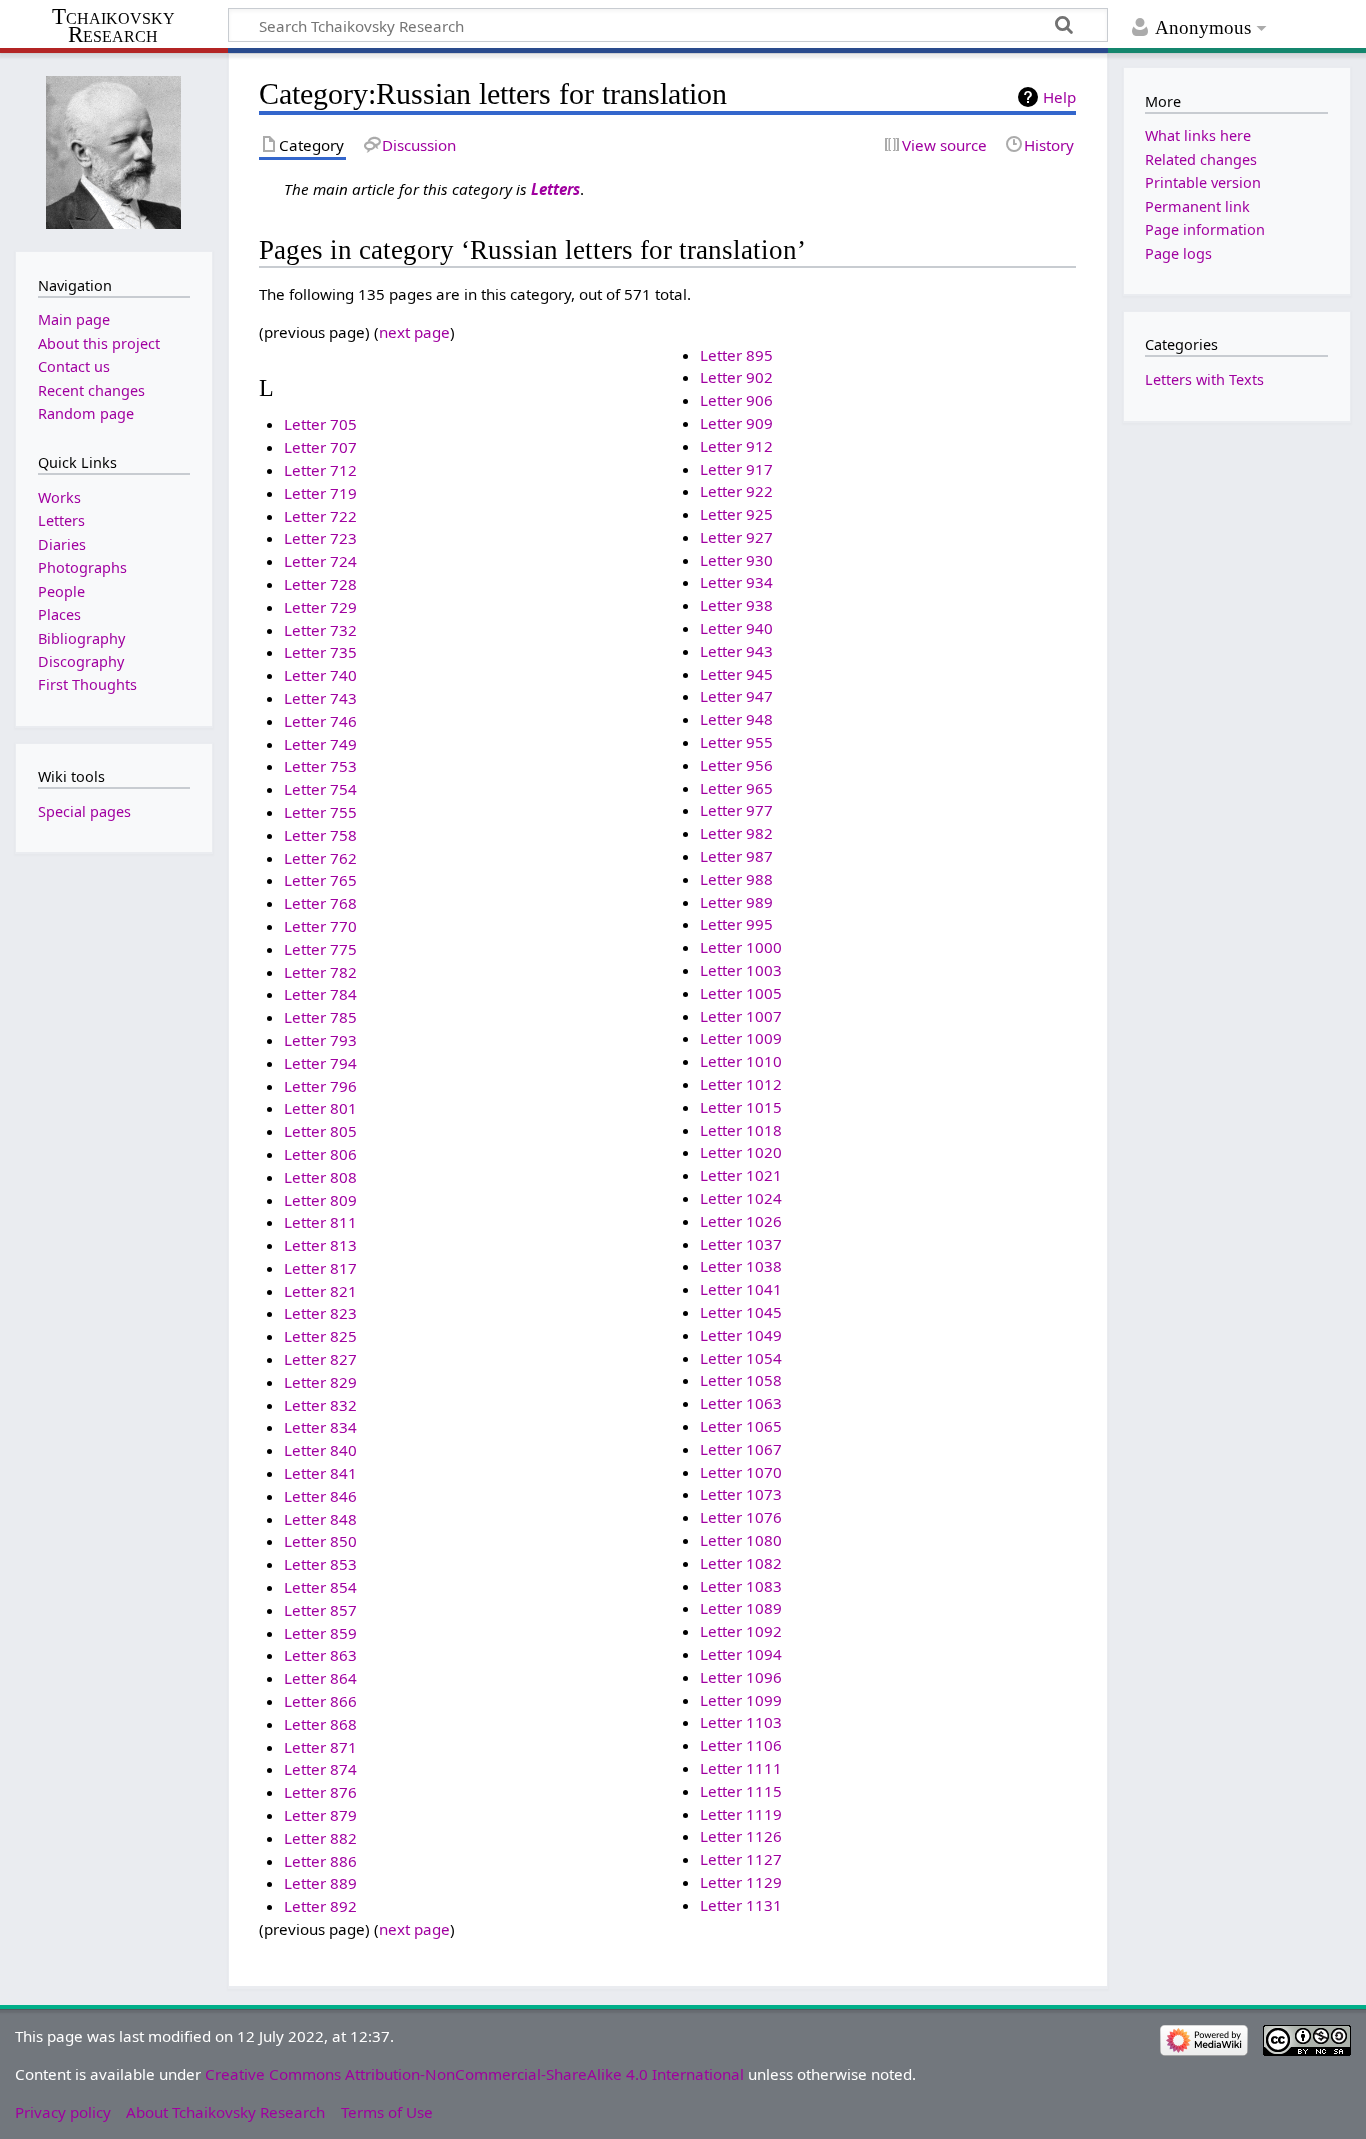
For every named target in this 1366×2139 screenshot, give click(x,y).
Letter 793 (320, 1040)
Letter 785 (320, 1017)
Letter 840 (320, 1450)
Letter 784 (320, 994)
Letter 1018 (741, 1130)
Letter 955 (736, 742)
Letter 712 (320, 470)
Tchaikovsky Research (113, 26)
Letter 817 (320, 1268)
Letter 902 (736, 377)
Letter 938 (736, 605)
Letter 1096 (741, 1677)
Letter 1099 (741, 1700)
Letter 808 (320, 1177)
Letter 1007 (741, 1016)
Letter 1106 (741, 1745)
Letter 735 (320, 652)
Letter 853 (320, 1564)
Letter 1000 (741, 947)
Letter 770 (320, 926)
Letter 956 (736, 765)
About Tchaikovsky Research (225, 2112)
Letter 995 (736, 924)
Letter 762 (320, 858)
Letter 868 (320, 1724)
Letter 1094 (741, 1654)
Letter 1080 (741, 1540)
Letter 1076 (741, 1517)
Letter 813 (320, 1245)
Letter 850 (320, 1541)
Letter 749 (320, 744)
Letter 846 (320, 1496)
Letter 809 (320, 1200)
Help (1059, 97)
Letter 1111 (741, 1768)
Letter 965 (736, 788)
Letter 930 (736, 560)
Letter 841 (320, 1473)
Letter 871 (320, 1747)
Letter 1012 (741, 1084)
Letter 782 (320, 972)
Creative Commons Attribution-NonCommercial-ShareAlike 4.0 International (474, 2074)
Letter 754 (320, 789)
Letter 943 (736, 651)
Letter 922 (736, 491)
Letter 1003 (741, 970)
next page (414, 332)
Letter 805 (320, 1131)
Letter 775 (320, 949)
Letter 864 (320, 1678)
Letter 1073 (741, 1494)
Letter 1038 (741, 1266)
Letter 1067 (741, 1449)
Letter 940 (736, 628)
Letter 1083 (741, 1586)
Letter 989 (736, 902)
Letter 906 (736, 400)
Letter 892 (320, 1906)
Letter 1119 (741, 1814)
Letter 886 (320, 1861)
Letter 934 (736, 582)
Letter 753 (320, 766)
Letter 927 (736, 537)
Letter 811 (320, 1222)
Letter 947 (736, 696)
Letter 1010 (741, 1061)
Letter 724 (320, 561)
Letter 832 (320, 1405)
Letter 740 (320, 675)
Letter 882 (320, 1838)
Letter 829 (320, 1382)
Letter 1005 (741, 993)
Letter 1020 (741, 1152)
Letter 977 (736, 810)
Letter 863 (320, 1655)
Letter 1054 (741, 1358)
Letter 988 (736, 879)
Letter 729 (320, 607)
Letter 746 (320, 721)
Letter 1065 (741, 1426)
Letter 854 (320, 1587)
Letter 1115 (741, 1791)
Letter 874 (320, 1769)
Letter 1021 (741, 1175)
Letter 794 (320, 1063)
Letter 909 (736, 423)
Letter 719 (320, 493)
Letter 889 (320, 1883)
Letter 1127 (741, 1859)
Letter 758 (320, 835)
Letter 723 (320, 538)
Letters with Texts (1204, 379)
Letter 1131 (741, 1905)
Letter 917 (736, 469)
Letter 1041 (741, 1289)
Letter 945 (736, 674)
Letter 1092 (741, 1631)
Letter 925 (736, 514)
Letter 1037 (741, 1244)
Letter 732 (320, 630)
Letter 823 (320, 1313)
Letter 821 (320, 1291)
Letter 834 (320, 1427)
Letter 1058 (741, 1380)
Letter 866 (320, 1701)
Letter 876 (320, 1792)
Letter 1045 (741, 1312)
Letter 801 (320, 1108)
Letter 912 (736, 446)
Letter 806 (320, 1154)
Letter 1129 (741, 1882)
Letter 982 (736, 833)
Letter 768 (320, 903)
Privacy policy (63, 2112)
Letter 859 (320, 1633)
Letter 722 (320, 516)
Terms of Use (387, 2112)
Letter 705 (320, 424)
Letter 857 (320, 1610)
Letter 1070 (741, 1472)
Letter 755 (320, 812)
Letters (555, 189)
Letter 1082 (741, 1563)
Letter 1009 (741, 1038)
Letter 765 (320, 880)
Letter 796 (320, 1086)
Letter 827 (320, 1359)
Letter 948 (736, 719)
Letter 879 (320, 1815)
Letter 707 (320, 447)
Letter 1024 (741, 1198)
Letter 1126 (741, 1836)
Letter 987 (736, 856)
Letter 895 (736, 355)
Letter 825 (320, 1336)
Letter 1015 (741, 1107)
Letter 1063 (741, 1403)
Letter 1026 (741, 1221)
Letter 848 (320, 1519)
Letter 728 (320, 584)
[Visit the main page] (114, 150)
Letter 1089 (741, 1608)
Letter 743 (320, 698)
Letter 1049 (741, 1335)
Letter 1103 (741, 1722)
